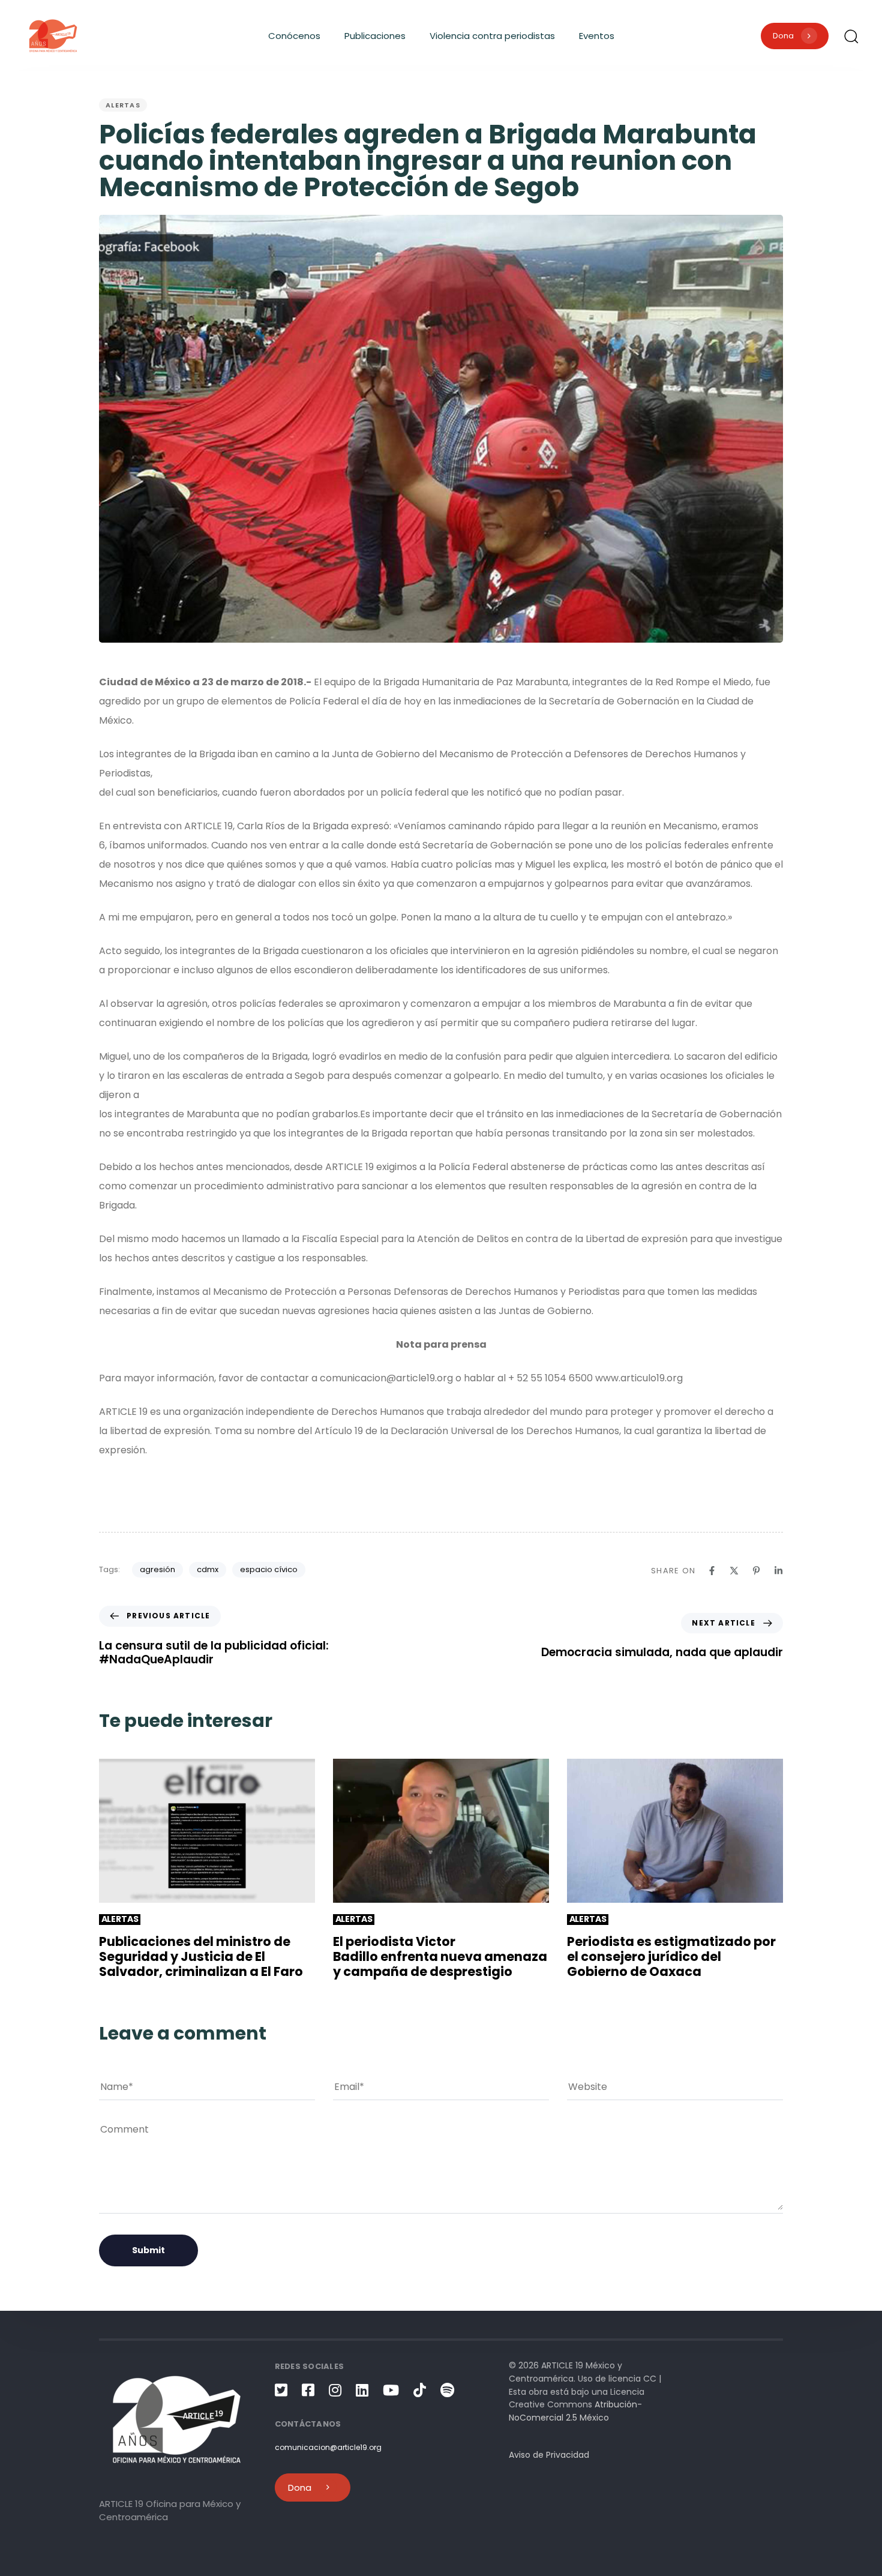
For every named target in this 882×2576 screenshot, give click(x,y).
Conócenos (294, 36)
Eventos (597, 36)
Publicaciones (375, 36)
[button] (851, 36)
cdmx (208, 1569)
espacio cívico (269, 1569)
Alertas (123, 105)
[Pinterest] (756, 1571)
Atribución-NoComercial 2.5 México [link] (575, 2411)
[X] (734, 1571)
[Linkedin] (778, 1571)
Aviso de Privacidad (549, 2455)
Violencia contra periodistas (492, 36)
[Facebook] (712, 1571)
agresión (157, 1569)
